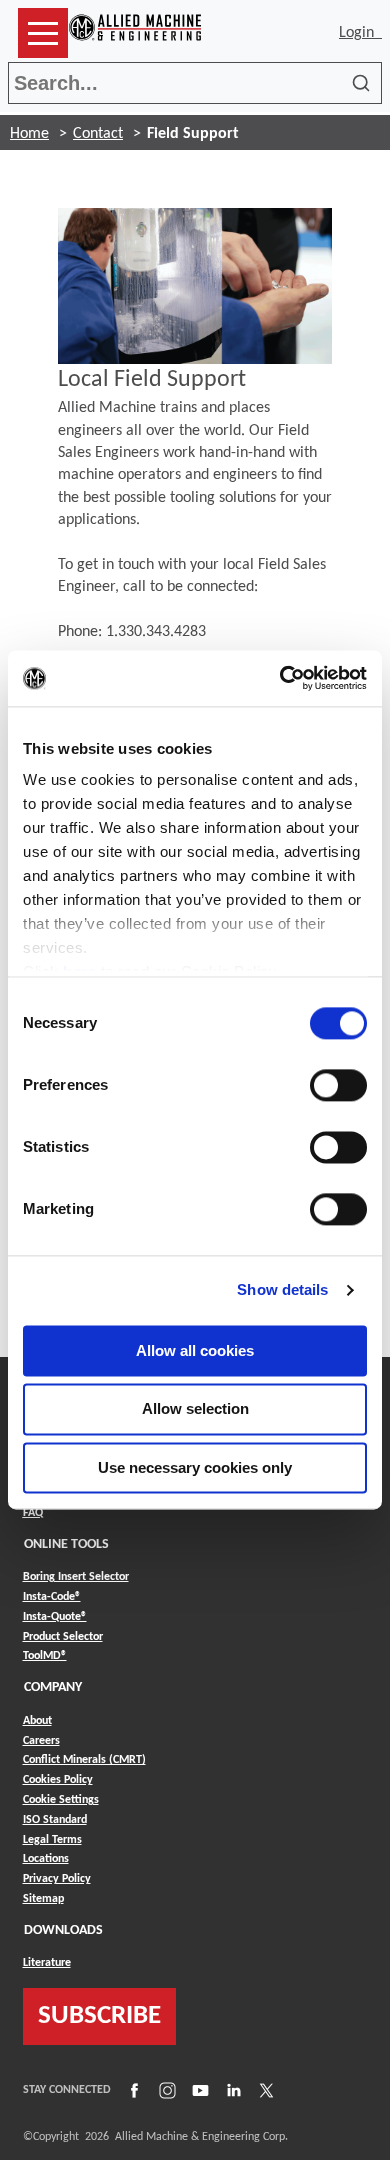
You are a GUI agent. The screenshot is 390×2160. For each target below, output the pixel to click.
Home (29, 134)
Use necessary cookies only (195, 1467)
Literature (47, 1963)
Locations (46, 1859)
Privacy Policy (57, 1879)
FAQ (33, 1513)
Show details (282, 1289)
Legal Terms (52, 1840)
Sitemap (43, 1899)
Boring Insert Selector (76, 1577)
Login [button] (360, 33)
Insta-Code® (52, 1596)
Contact (98, 134)
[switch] (338, 1085)
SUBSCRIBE (99, 2016)
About (37, 1721)
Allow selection (195, 1409)
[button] (43, 33)
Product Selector (63, 1636)
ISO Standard (55, 1820)
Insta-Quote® (55, 1616)
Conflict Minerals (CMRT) (84, 1760)
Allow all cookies (195, 1350)
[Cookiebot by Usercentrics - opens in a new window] (280, 678)
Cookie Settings (61, 1800)
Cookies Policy (58, 1780)
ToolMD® (45, 1655)
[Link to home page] (135, 33)
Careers (41, 1741)
